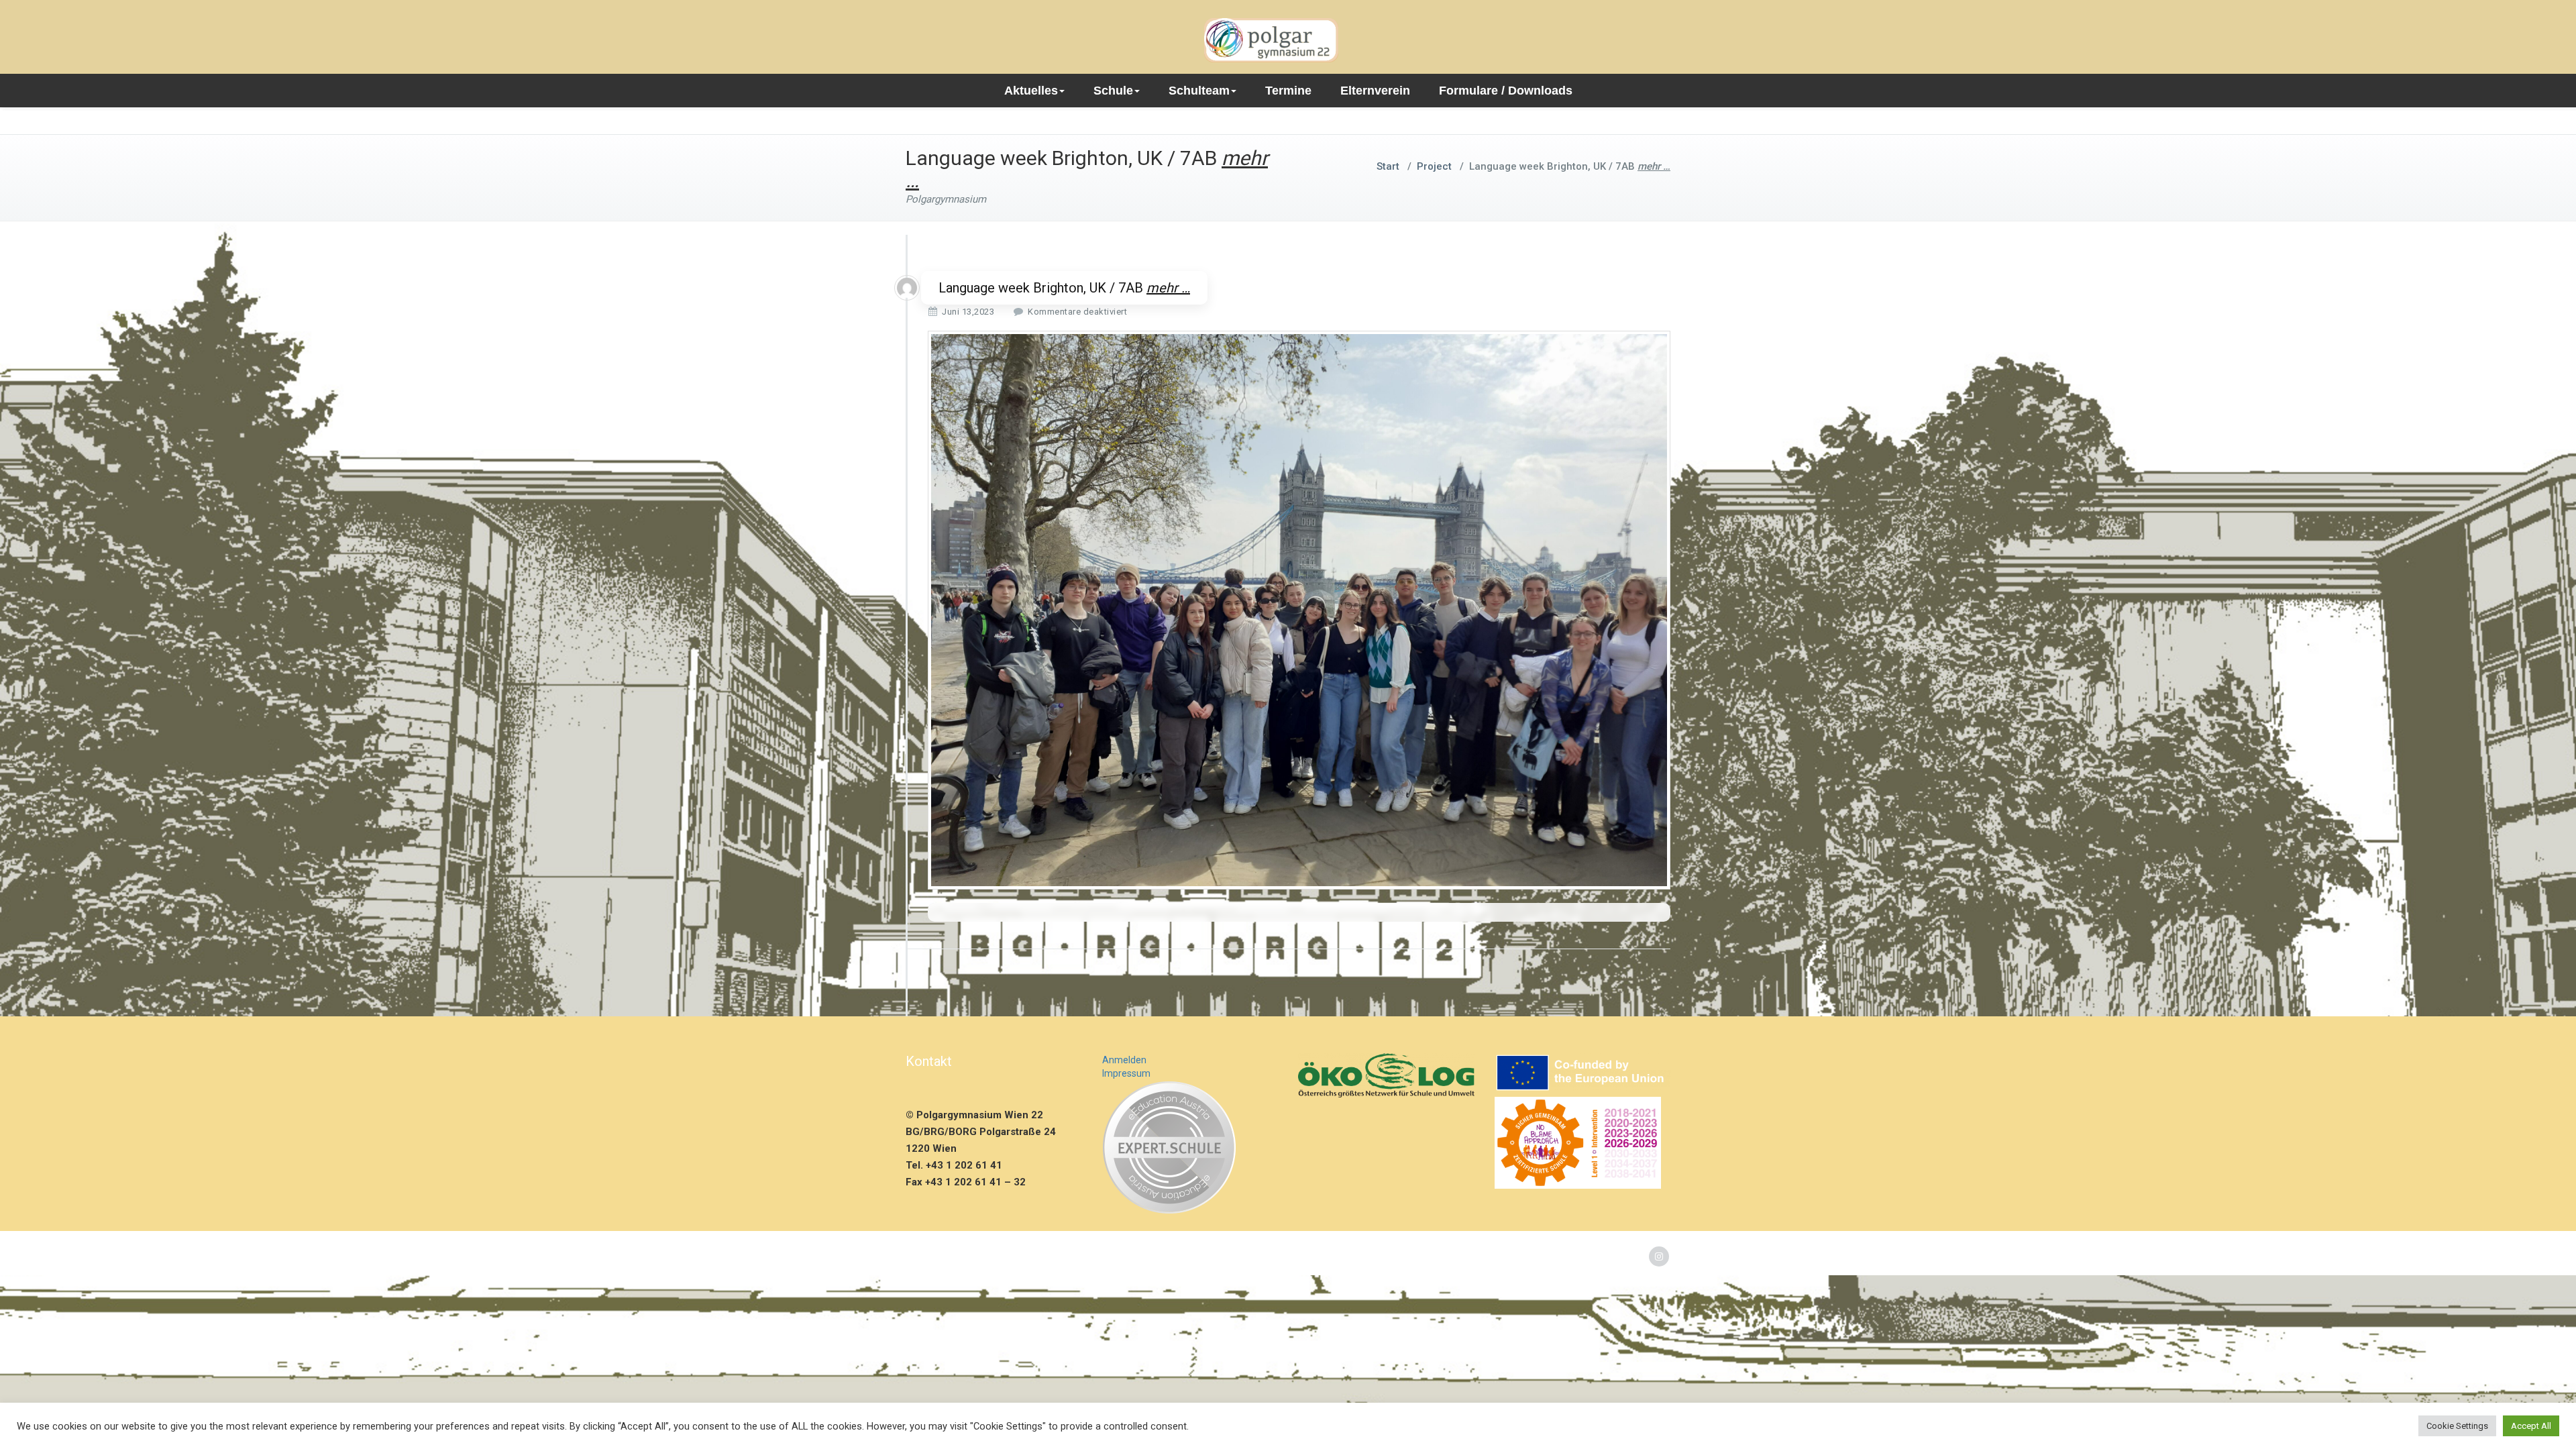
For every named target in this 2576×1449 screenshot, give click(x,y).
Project (1434, 166)
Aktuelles (1031, 91)
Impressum (1126, 1073)
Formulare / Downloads (1506, 91)
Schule (1113, 91)
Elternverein (1375, 91)
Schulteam (1199, 91)
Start (1388, 166)
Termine (1288, 91)
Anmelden (1124, 1060)
